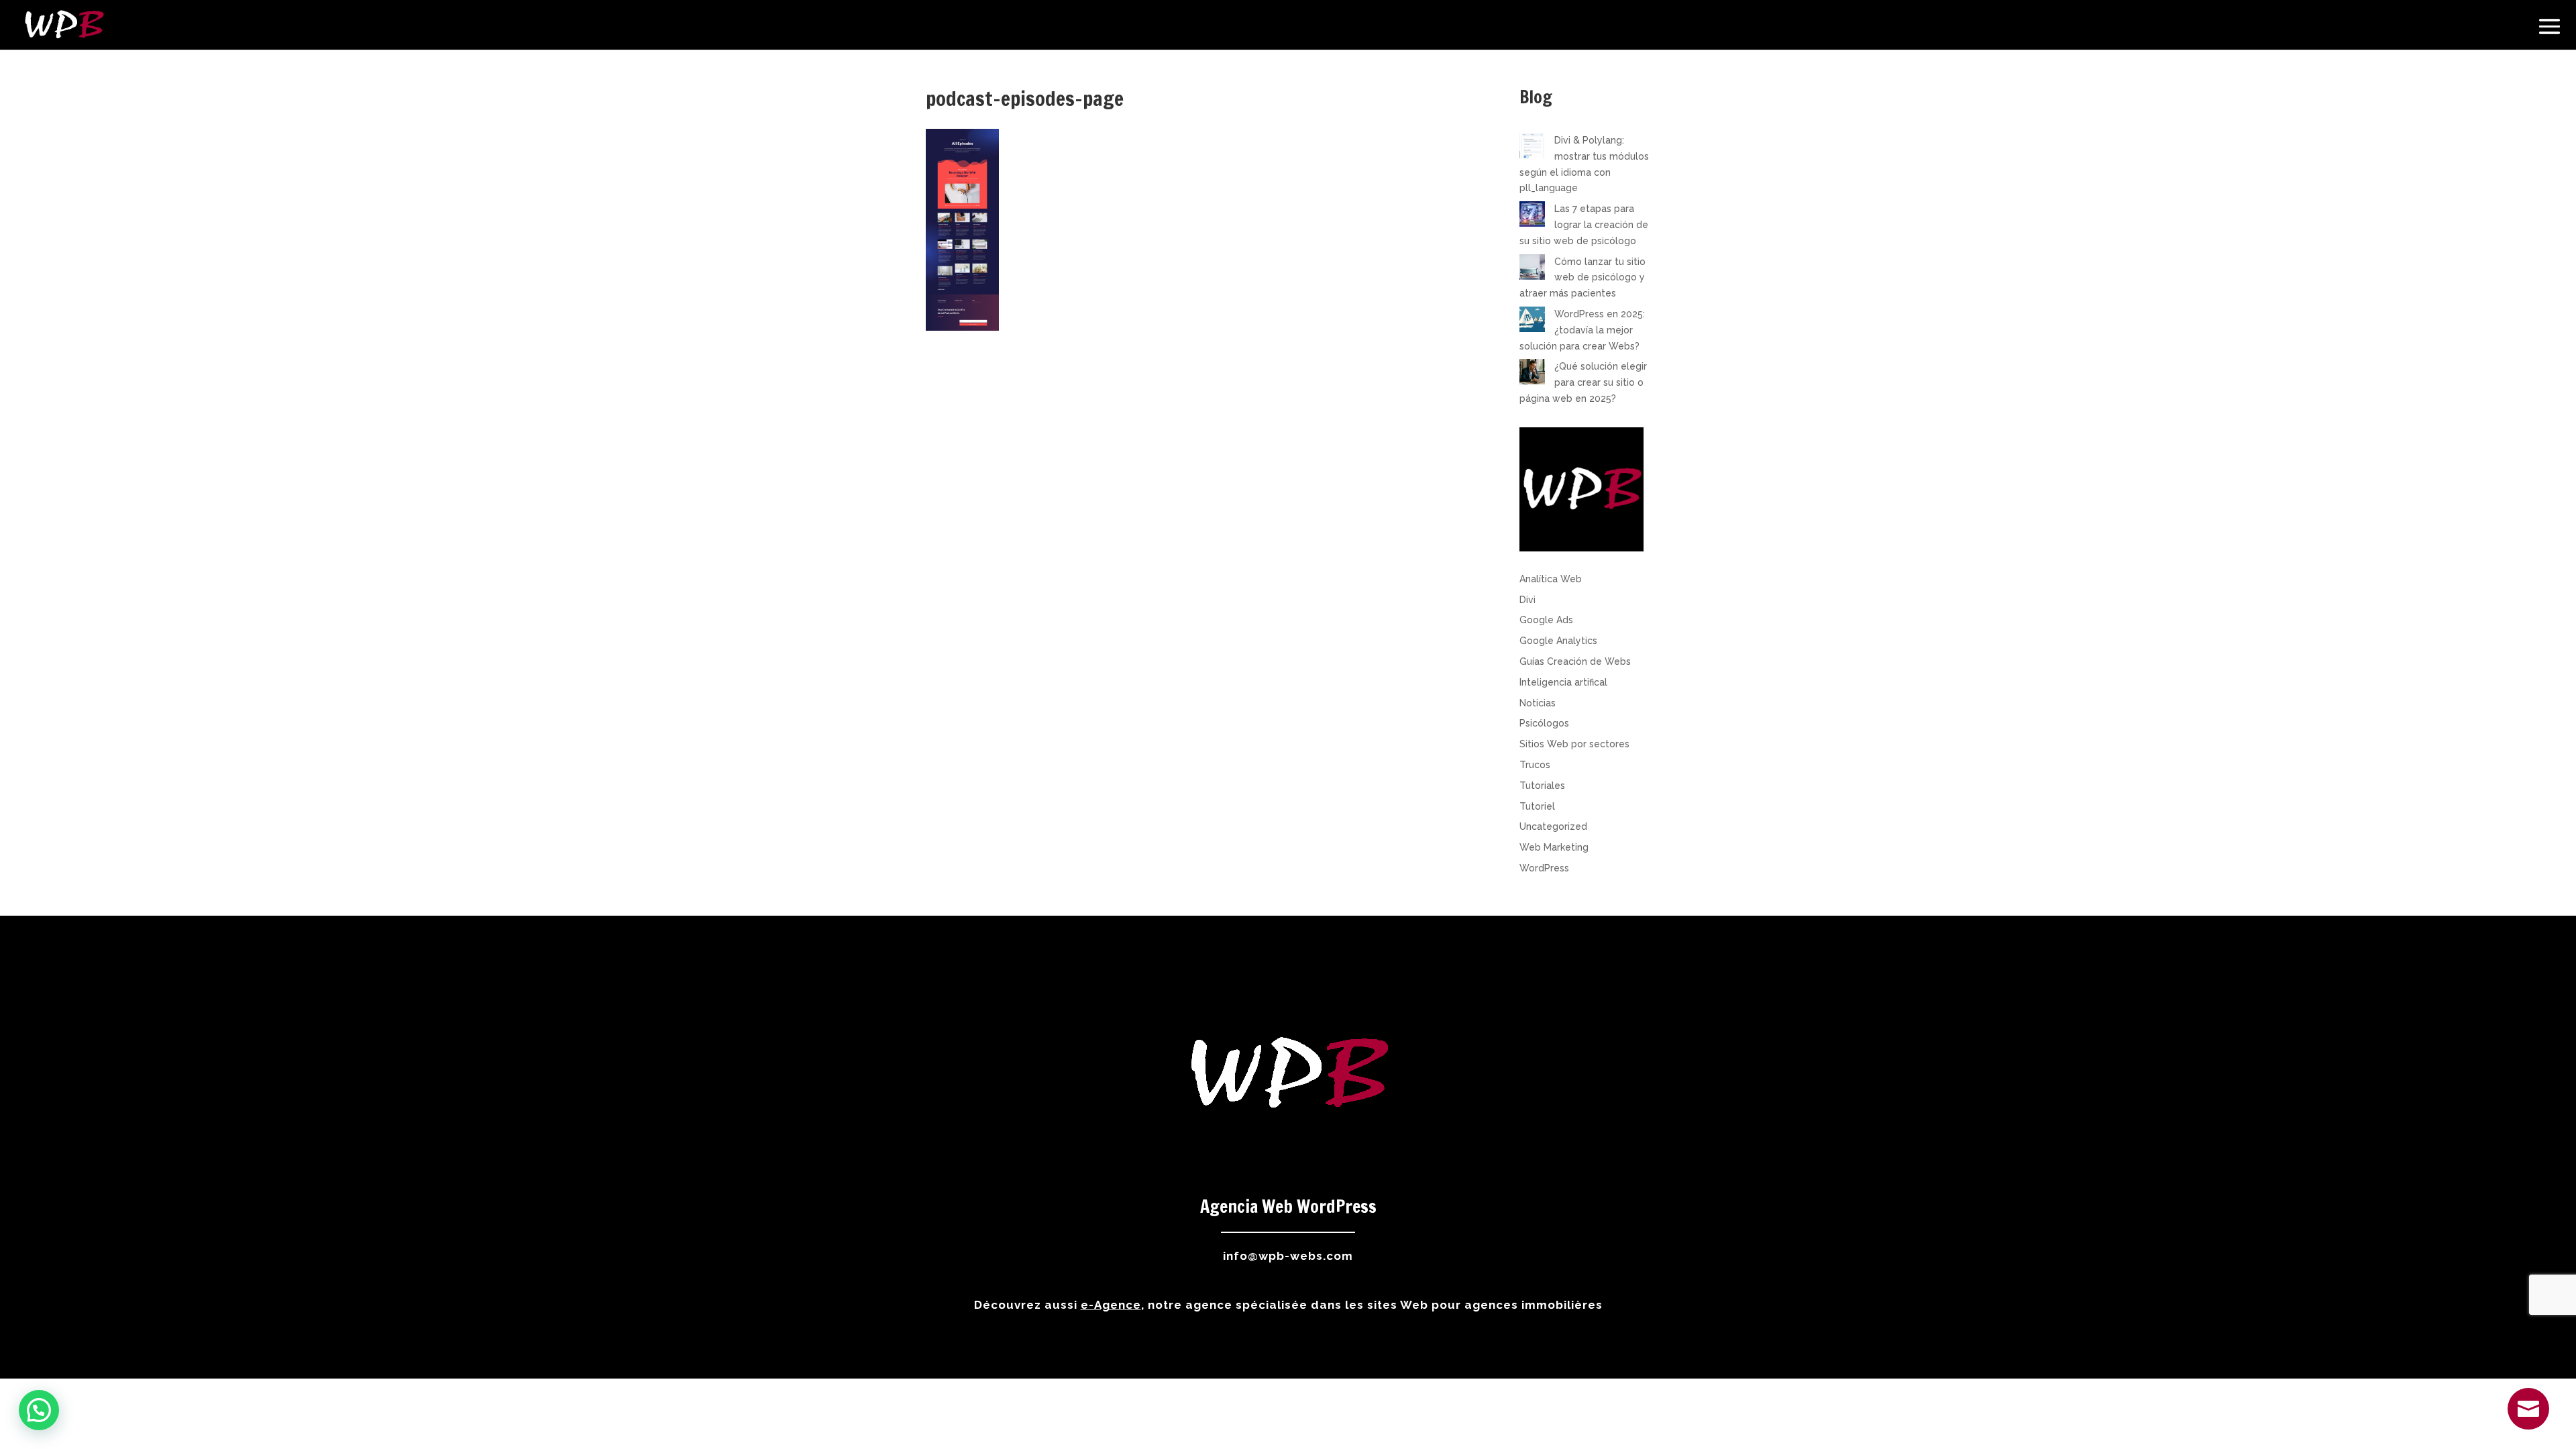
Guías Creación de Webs (1575, 661)
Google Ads (1546, 620)
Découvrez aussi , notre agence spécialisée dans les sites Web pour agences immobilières (1288, 1305)
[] (2528, 1426)
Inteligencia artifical (1563, 682)
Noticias (1538, 703)
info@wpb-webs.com (1288, 1256)
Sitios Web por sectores (1574, 744)
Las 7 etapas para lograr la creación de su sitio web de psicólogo (1584, 225)
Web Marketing (1554, 847)
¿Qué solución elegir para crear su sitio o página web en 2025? (1583, 382)
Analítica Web (1551, 579)
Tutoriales (1542, 786)
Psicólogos (1544, 723)
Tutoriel (1537, 806)
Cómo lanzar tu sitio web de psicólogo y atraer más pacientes (1582, 278)
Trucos (1535, 765)
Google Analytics (1558, 641)
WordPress (1544, 868)
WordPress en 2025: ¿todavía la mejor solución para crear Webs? (1582, 330)
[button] (39, 1410)
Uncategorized (1553, 826)
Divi (1527, 600)
